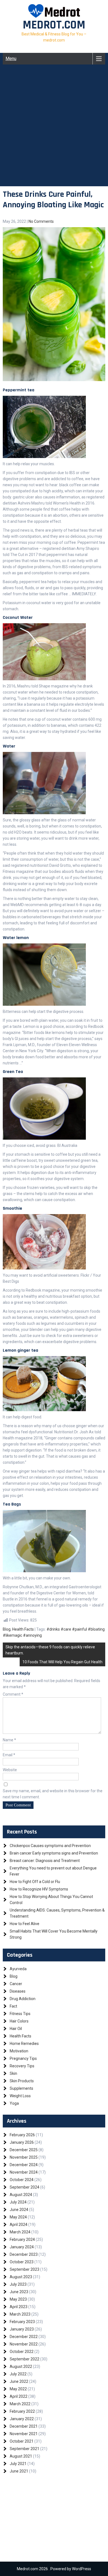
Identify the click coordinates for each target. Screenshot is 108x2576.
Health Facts (23, 1629)
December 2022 (24, 2337)
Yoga (14, 2103)
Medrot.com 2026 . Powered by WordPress (54, 2569)
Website (10, 1770)
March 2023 (20, 2314)
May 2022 (18, 2389)
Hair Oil (16, 2029)
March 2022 (20, 2404)
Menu (11, 59)
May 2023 (18, 2299)
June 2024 (19, 2210)
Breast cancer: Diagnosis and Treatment (45, 1861)
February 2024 (22, 2239)
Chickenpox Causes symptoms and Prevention (50, 1846)
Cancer (16, 1984)
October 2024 (22, 2180)
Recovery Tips (22, 2066)
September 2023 (25, 2269)
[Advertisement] (54, 132)
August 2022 (21, 2366)
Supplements (21, 2088)
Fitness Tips (20, 2014)
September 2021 (25, 2449)
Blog (7, 1629)
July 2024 (18, 2202)
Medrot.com (54, 25)
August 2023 (21, 2277)
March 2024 (20, 2232)
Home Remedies (24, 2044)
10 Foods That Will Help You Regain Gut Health (62, 1662)
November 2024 (24, 2172)
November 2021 (24, 2434)
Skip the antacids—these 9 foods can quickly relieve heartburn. (50, 1650)
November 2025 (24, 2157)
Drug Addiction (23, 1999)
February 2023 (22, 2322)
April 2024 (19, 2225)
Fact (13, 2006)
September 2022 (25, 2359)
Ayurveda (18, 1969)
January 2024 (22, 2247)
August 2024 (21, 2195)
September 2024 (25, 2187)
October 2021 (22, 2441)
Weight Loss (20, 2096)
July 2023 (18, 2284)
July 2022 (18, 2374)
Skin (13, 2073)
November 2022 (24, 2344)
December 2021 (24, 2426)
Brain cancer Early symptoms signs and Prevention (54, 1853)
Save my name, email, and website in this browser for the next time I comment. (53, 1794)
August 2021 (21, 2456)
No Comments (41, 221)
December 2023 (24, 2254)
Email (9, 1755)
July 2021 (18, 2464)
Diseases (18, 1991)
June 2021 (19, 2471)
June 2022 (19, 2381)
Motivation (19, 2051)
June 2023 (19, 2292)
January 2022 (22, 2419)
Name (9, 1740)
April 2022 (19, 2396)
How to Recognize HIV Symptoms (39, 1889)
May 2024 (18, 2217)
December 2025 (24, 2150)
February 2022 (22, 2411)
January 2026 (22, 2142)
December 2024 (24, 2165)
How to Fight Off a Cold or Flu (35, 1882)
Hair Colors (19, 2021)
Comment (13, 1694)
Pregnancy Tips (23, 2058)
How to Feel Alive (25, 1924)
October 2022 (22, 2352)
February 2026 (22, 2135)
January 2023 (22, 2329)
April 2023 (19, 2307)
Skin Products (22, 2081)
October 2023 (22, 2262)
